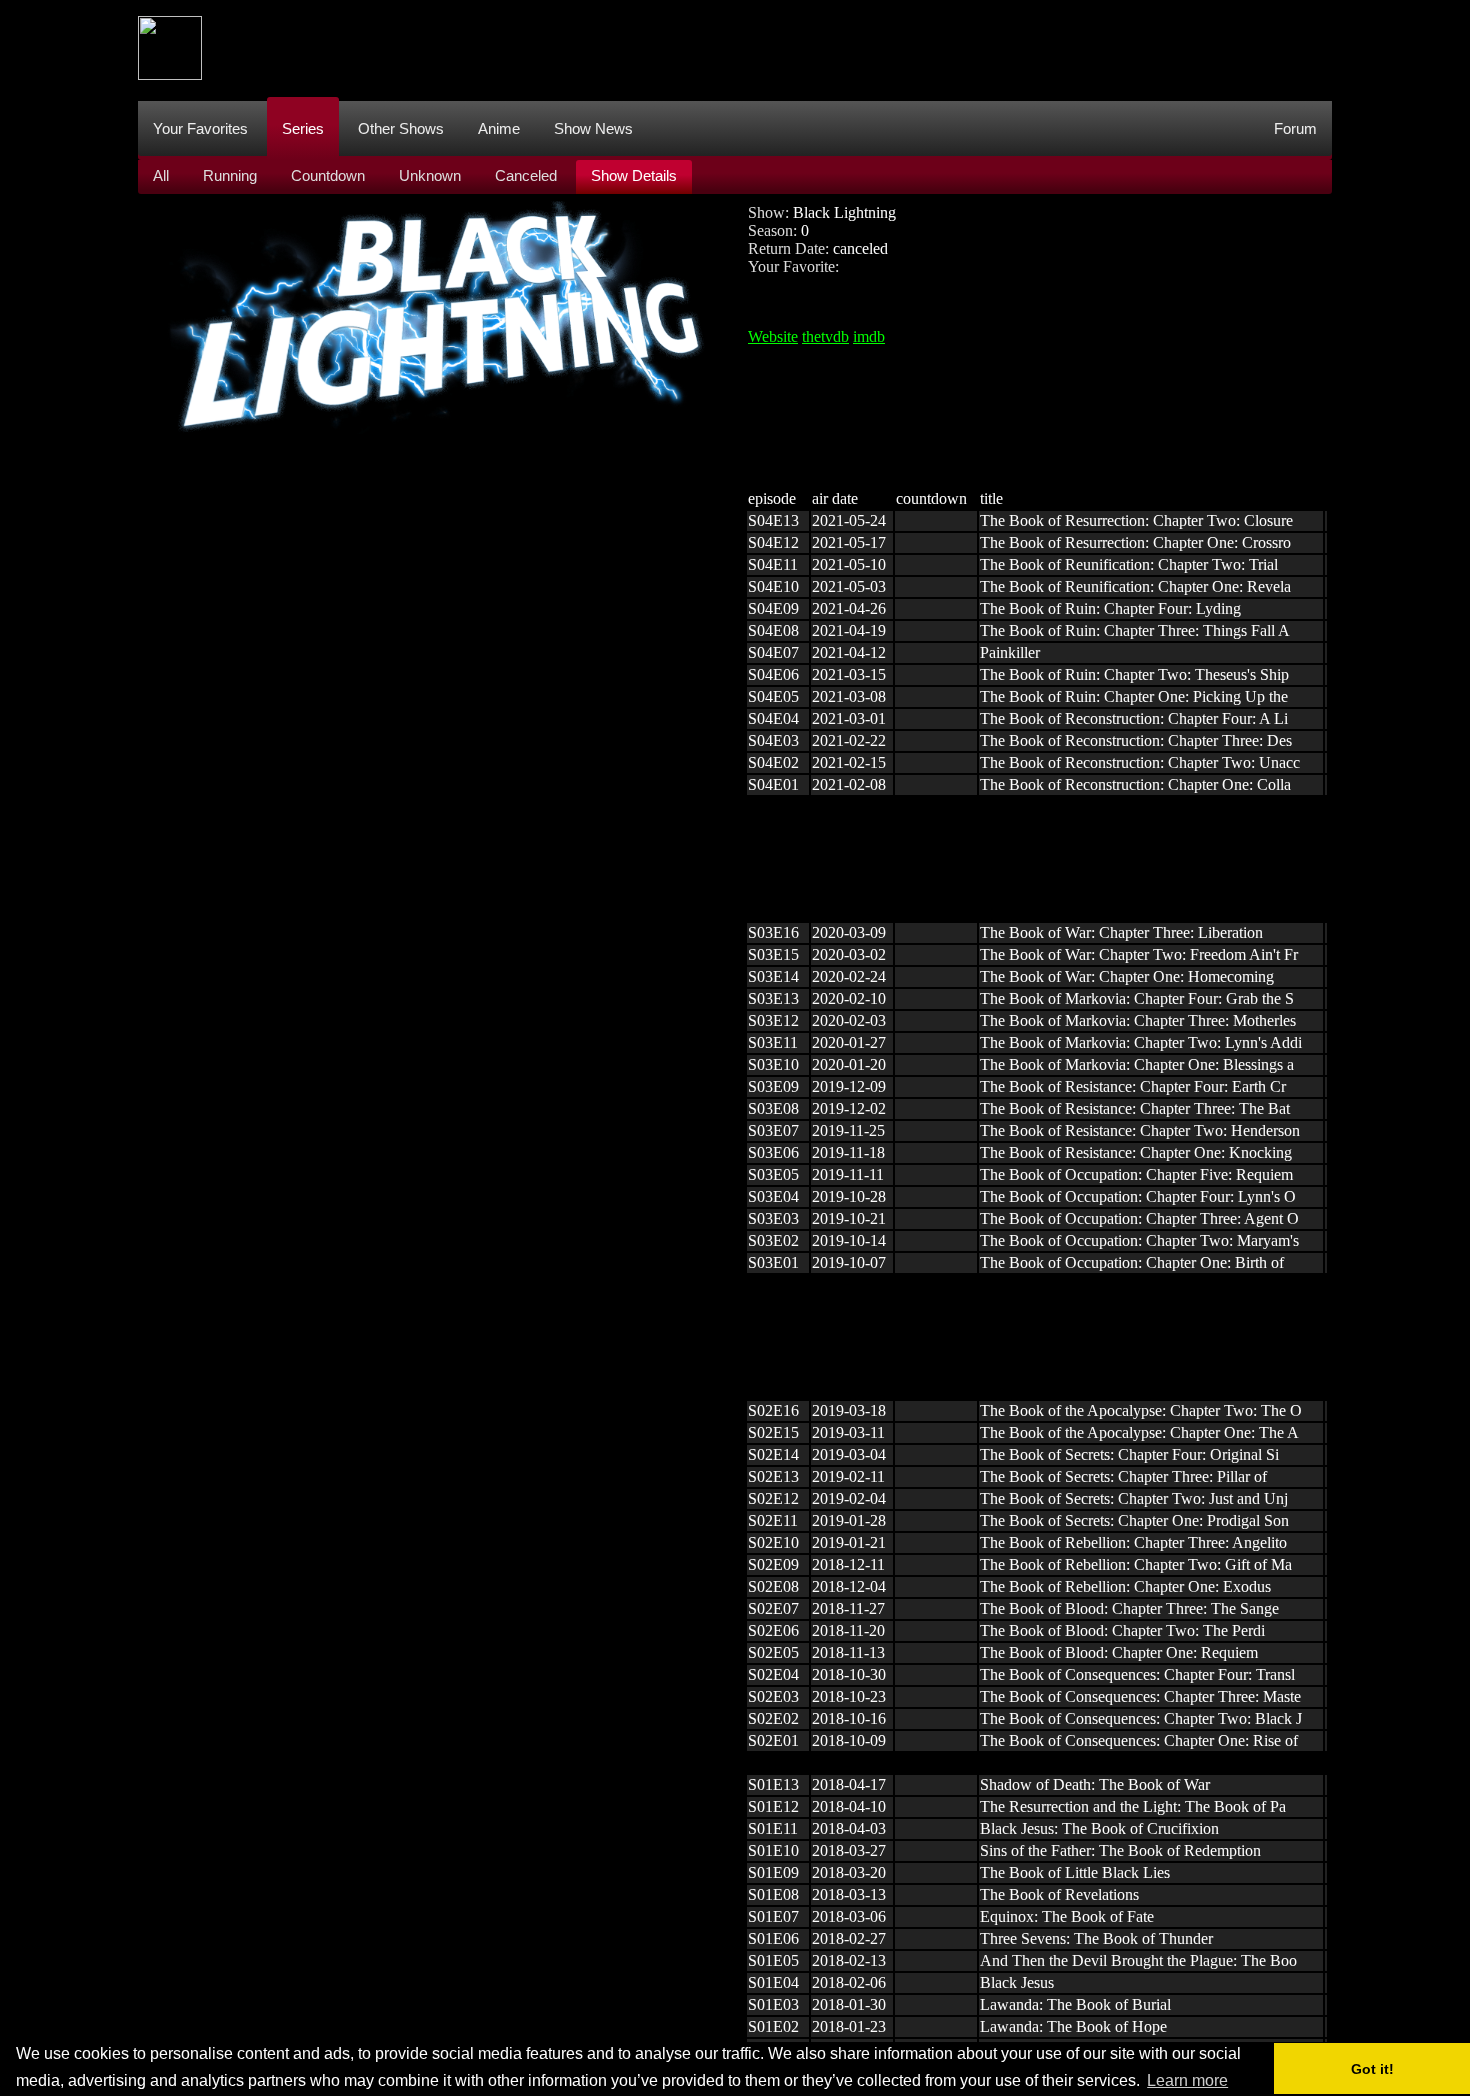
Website (773, 336)
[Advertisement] (968, 48)
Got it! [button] (1372, 2069)
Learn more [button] (1187, 2080)
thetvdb (825, 336)
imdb (869, 336)
